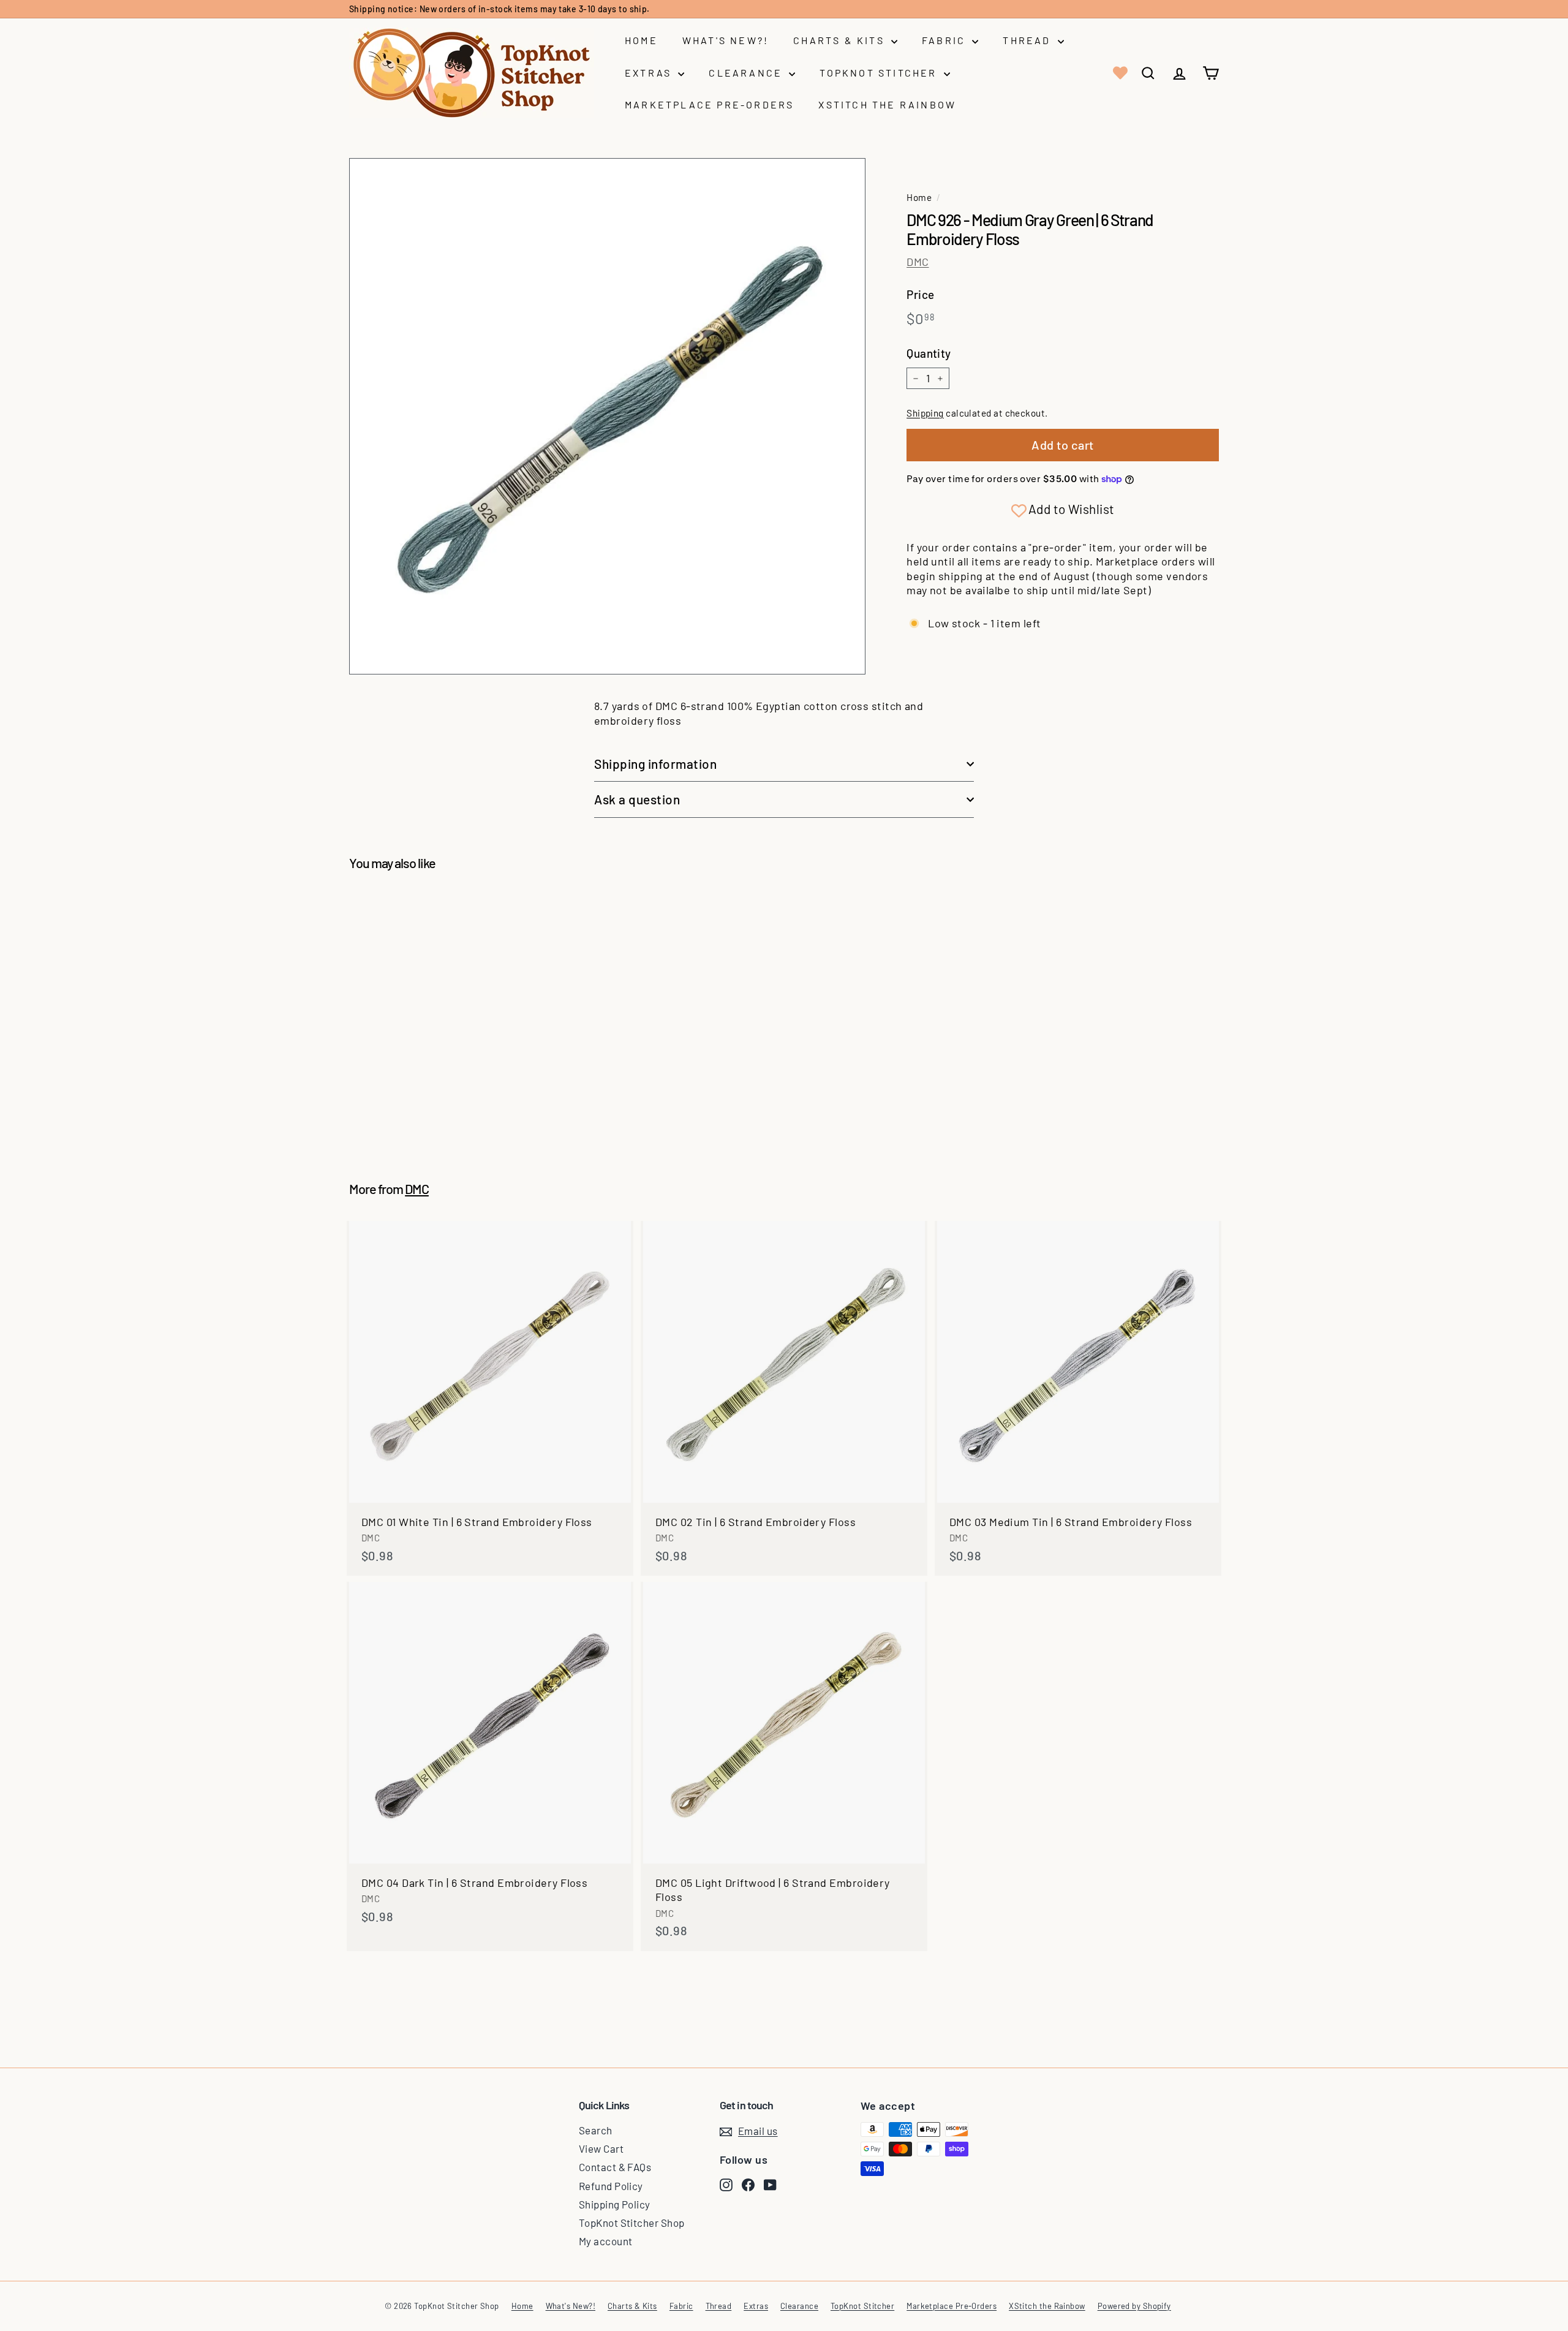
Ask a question (637, 799)
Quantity (929, 353)
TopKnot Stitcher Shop (631, 2223)
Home (641, 40)
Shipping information (656, 764)
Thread (1028, 40)
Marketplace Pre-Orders (709, 104)
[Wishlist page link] (1119, 73)
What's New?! (726, 40)
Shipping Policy (615, 2204)
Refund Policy (611, 2186)
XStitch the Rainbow (887, 104)
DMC (918, 262)
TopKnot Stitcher (880, 73)
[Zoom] (607, 416)
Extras (650, 73)
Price (920, 294)
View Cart (601, 2148)
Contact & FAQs (615, 2167)
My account (606, 2241)
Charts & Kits (841, 40)
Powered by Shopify (1134, 2306)
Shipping (925, 413)
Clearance (747, 73)
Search (596, 2130)
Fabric (945, 40)
